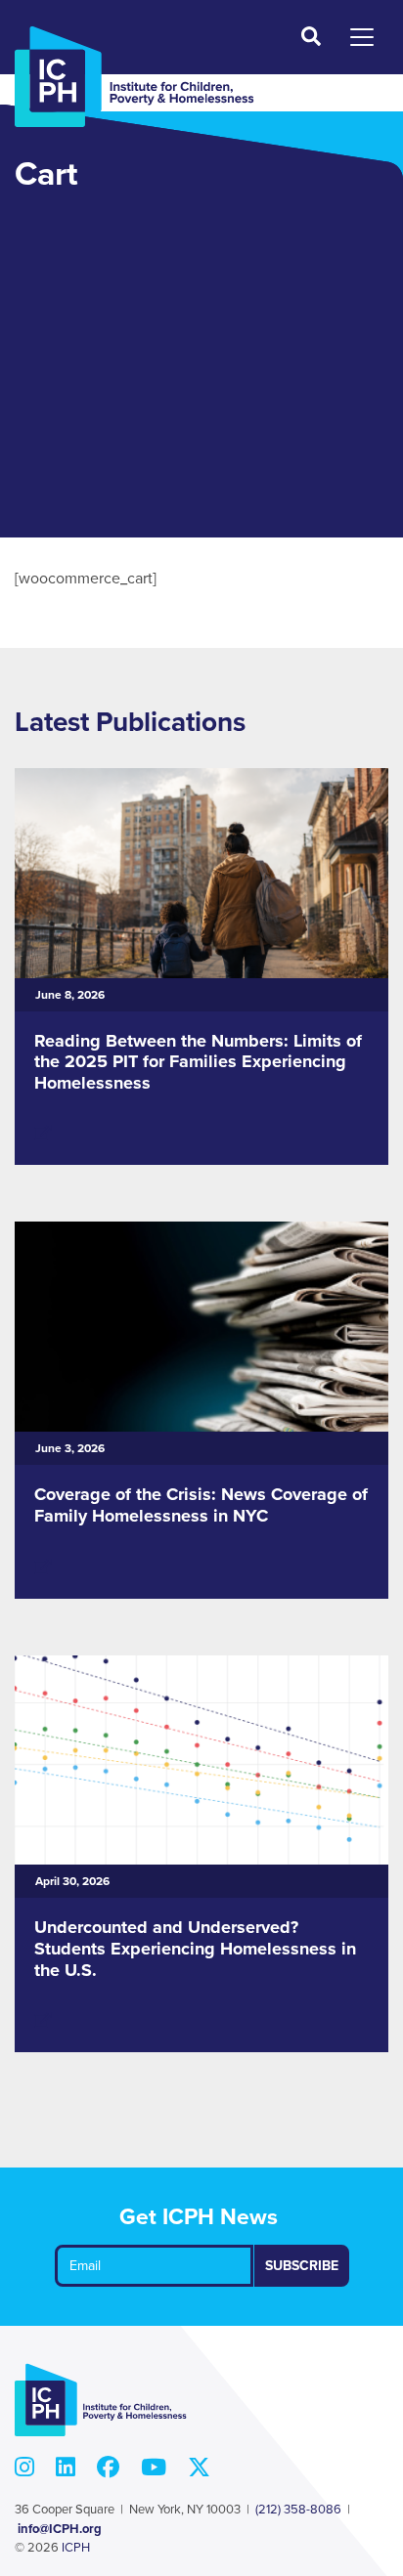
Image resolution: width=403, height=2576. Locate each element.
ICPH (76, 2548)
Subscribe (302, 2266)
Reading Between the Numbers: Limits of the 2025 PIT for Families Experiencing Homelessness (198, 1062)
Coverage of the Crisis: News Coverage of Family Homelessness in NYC (201, 1505)
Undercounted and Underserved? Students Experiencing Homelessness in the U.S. (195, 1948)
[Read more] (43, 1134)
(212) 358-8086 (298, 2510)
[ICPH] (134, 76)
